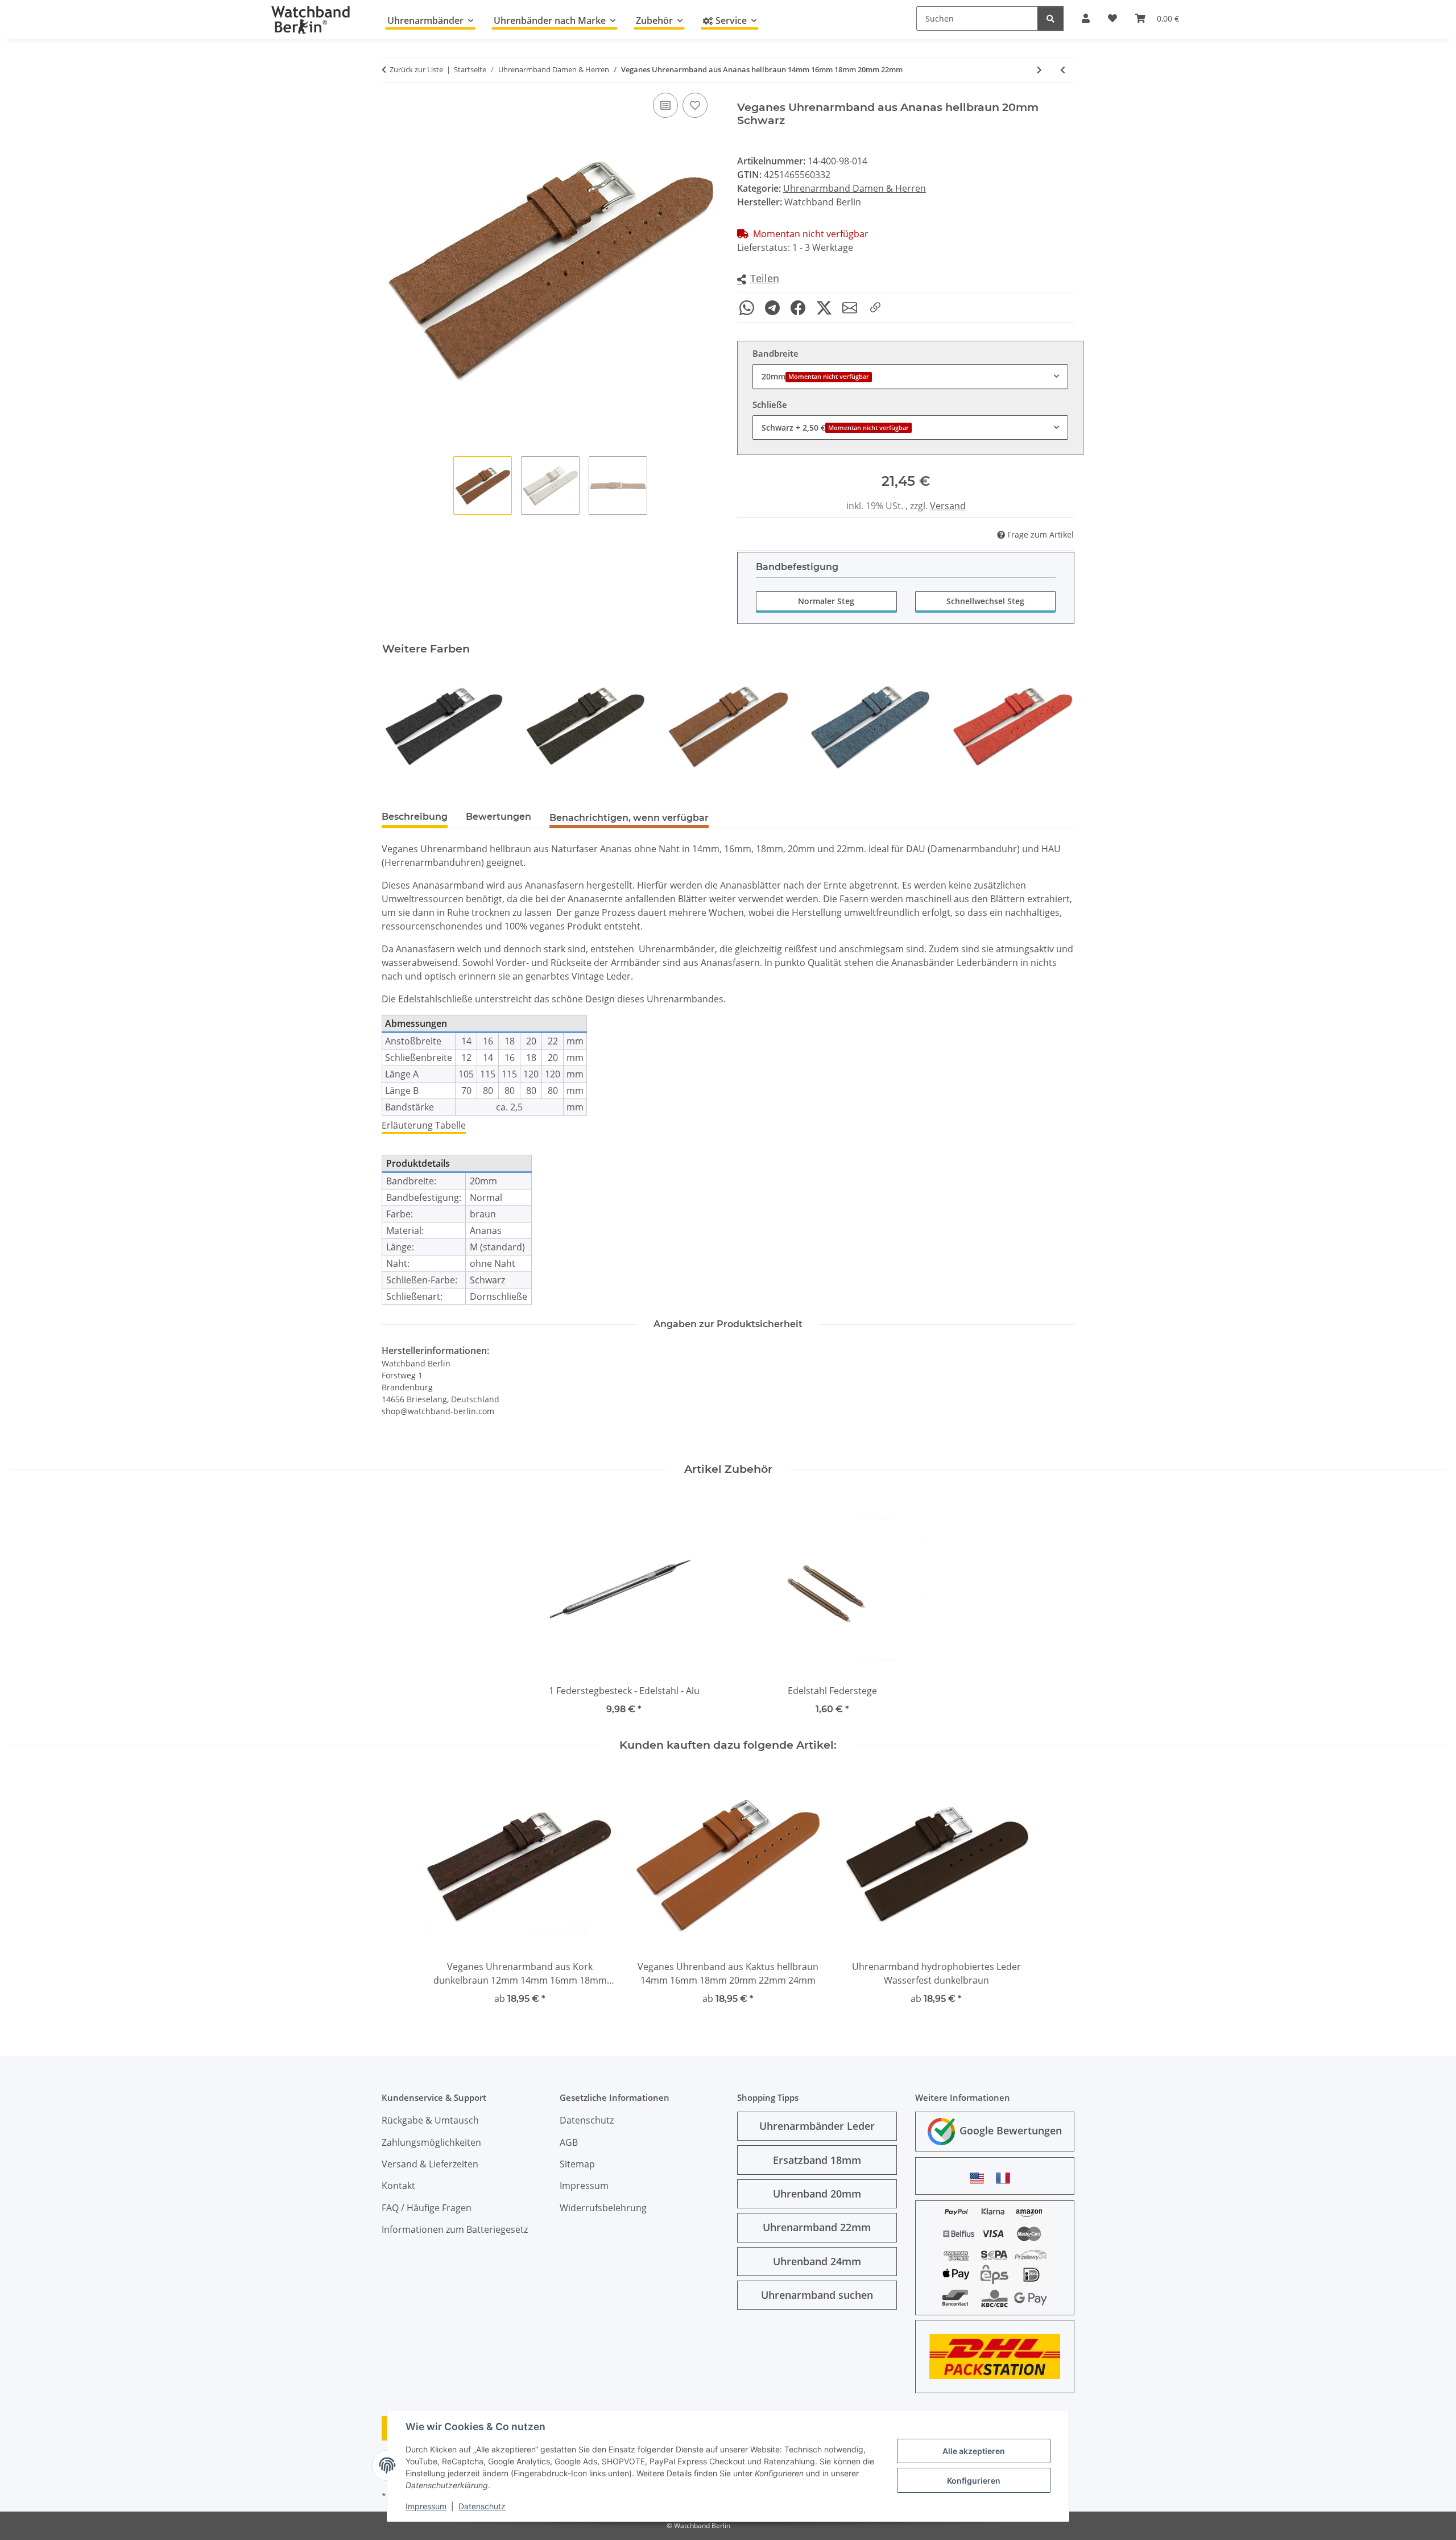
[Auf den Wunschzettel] (695, 105)
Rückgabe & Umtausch (430, 2120)
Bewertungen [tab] (499, 817)
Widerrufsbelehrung (603, 2208)
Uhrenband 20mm (817, 2194)
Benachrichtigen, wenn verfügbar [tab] (629, 818)
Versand (948, 506)
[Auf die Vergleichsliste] (665, 105)
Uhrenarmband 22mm (817, 2227)
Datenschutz (482, 2506)
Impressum (426, 2506)
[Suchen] (1050, 18)
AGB (569, 2142)
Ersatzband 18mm (817, 2160)
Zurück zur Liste (416, 69)
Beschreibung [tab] (415, 817)
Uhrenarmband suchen (817, 2295)
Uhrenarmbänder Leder (817, 2126)
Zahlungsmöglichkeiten (431, 2142)
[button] (758, 279)
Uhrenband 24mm (817, 2261)
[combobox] (910, 376)
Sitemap (577, 2164)
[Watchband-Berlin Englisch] (980, 2178)
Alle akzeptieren (974, 2451)
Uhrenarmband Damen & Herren (855, 188)
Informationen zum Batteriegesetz (455, 2229)
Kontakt (398, 2186)
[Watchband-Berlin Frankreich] (1006, 2178)
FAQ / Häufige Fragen (427, 2208)
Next (1056, 727)
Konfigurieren (974, 2481)
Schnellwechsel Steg (985, 601)
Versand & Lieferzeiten (430, 2164)
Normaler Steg (826, 601)
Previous (401, 727)
